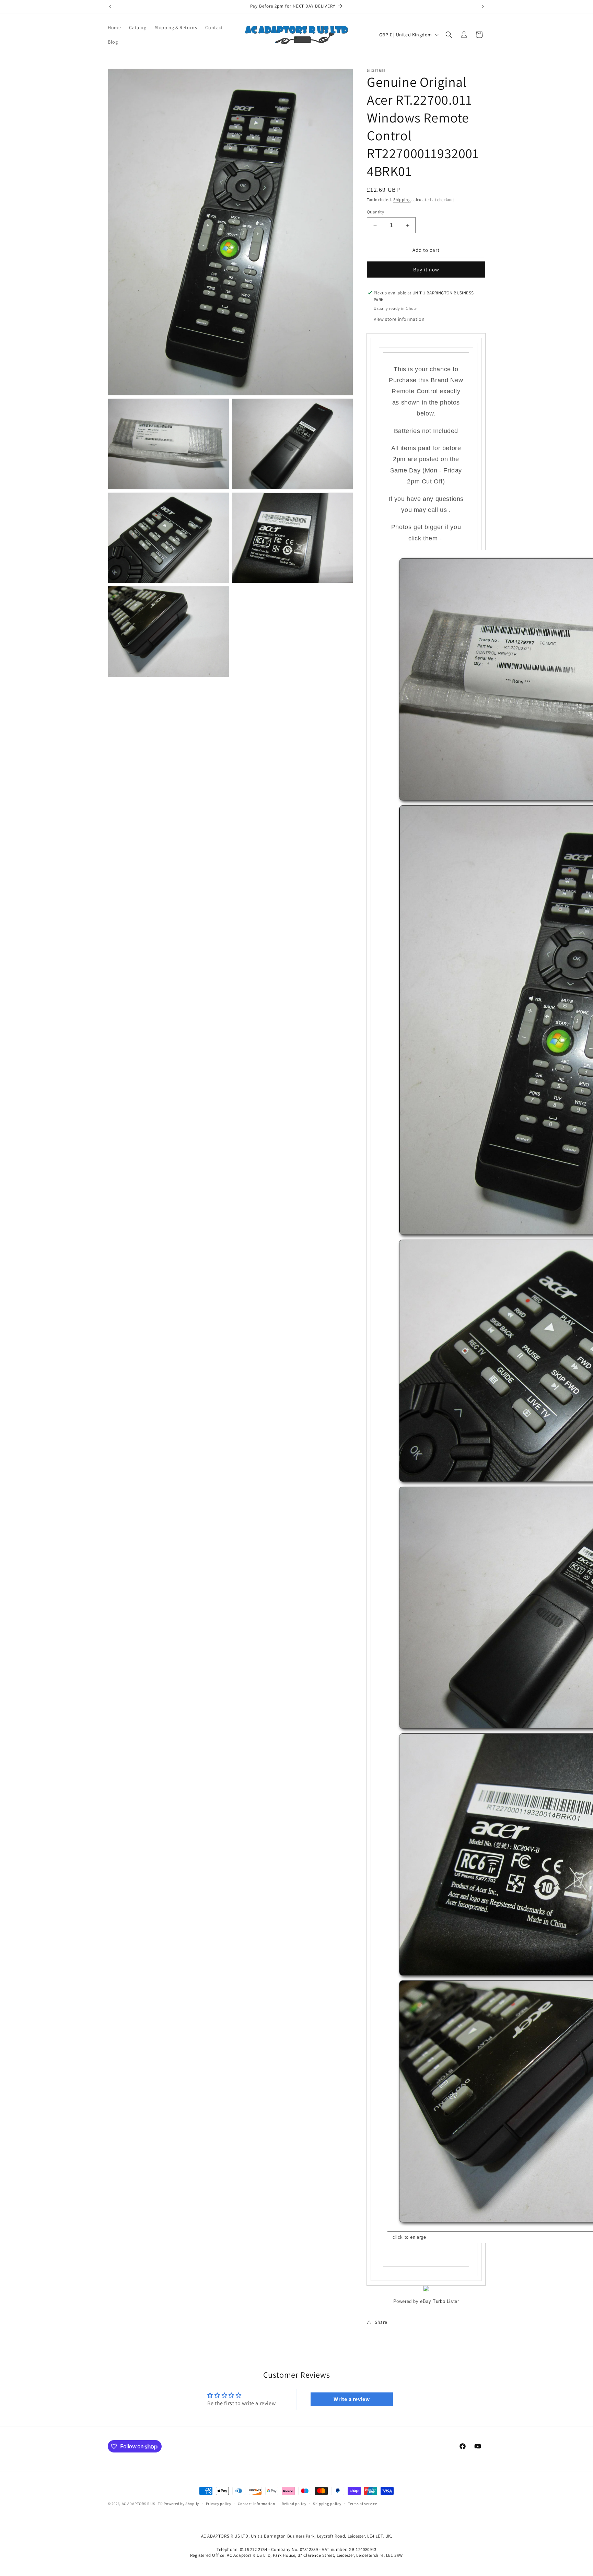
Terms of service (362, 2504)
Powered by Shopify (181, 2504)
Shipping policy (327, 2504)
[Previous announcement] (110, 7)
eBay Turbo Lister (439, 2301)
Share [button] (381, 2322)
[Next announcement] (483, 7)
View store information (399, 319)
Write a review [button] (352, 2399)
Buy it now (426, 270)
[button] (449, 35)
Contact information (256, 2504)
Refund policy (294, 2504)
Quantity (375, 212)
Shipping (402, 200)
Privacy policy (219, 2504)
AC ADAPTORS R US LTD (142, 2504)
